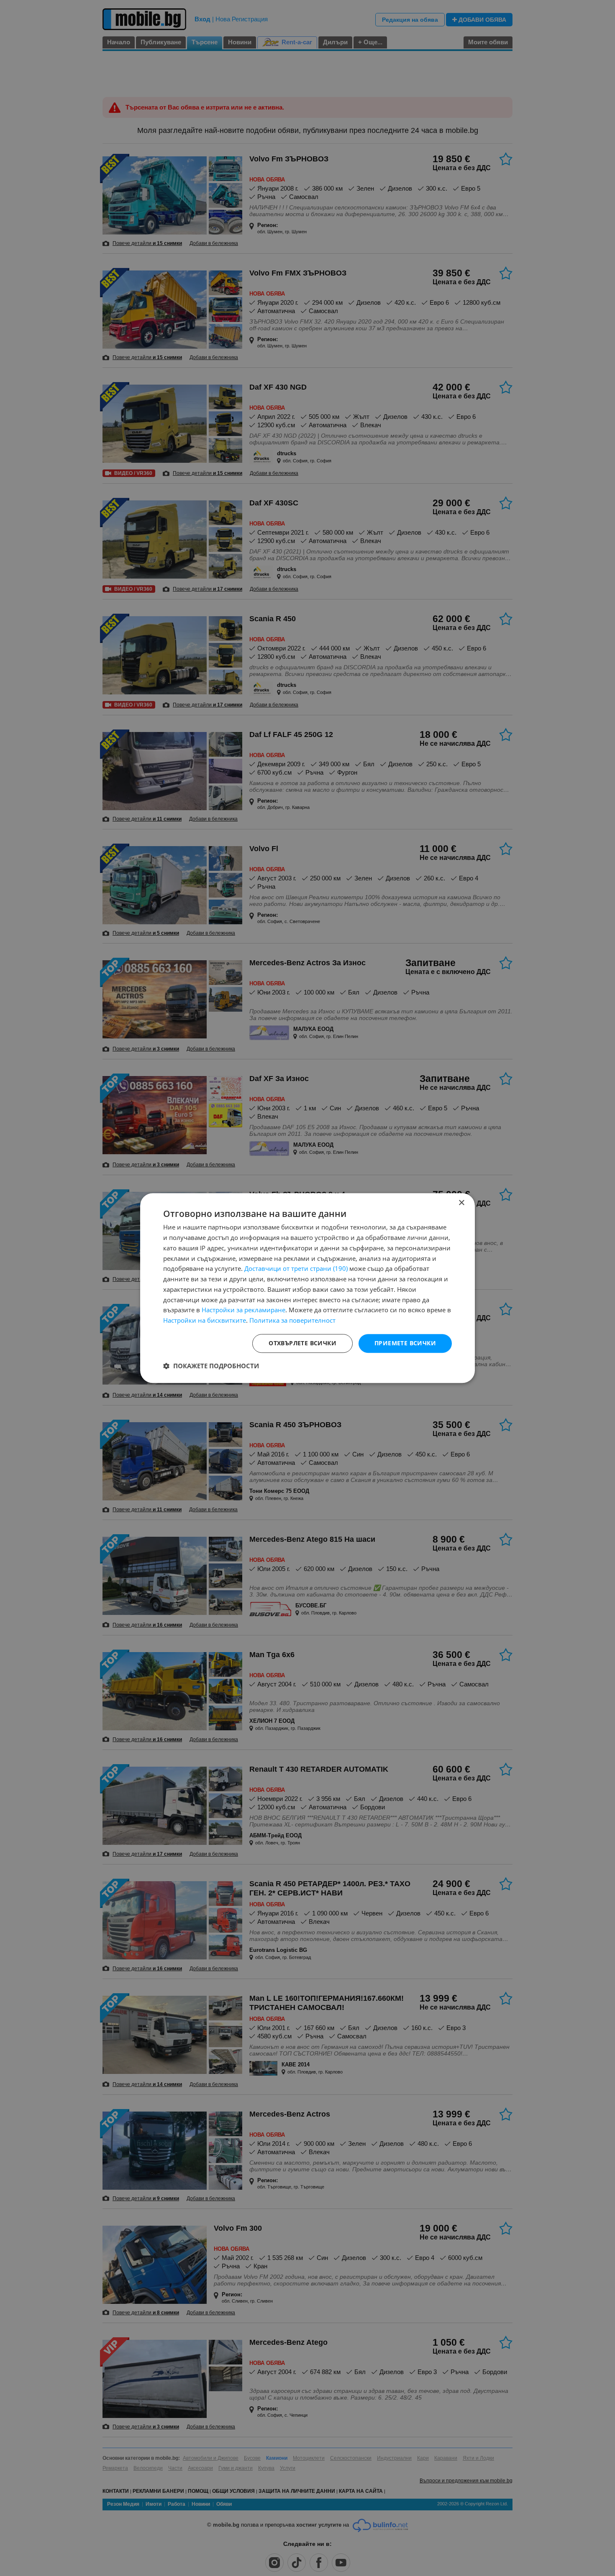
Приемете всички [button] (405, 1343)
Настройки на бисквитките (205, 1320)
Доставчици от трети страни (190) (296, 1269)
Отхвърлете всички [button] (302, 1343)
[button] (211, 1366)
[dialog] (307, 1288)
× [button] (461, 1203)
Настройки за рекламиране (243, 1310)
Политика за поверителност (292, 1320)
